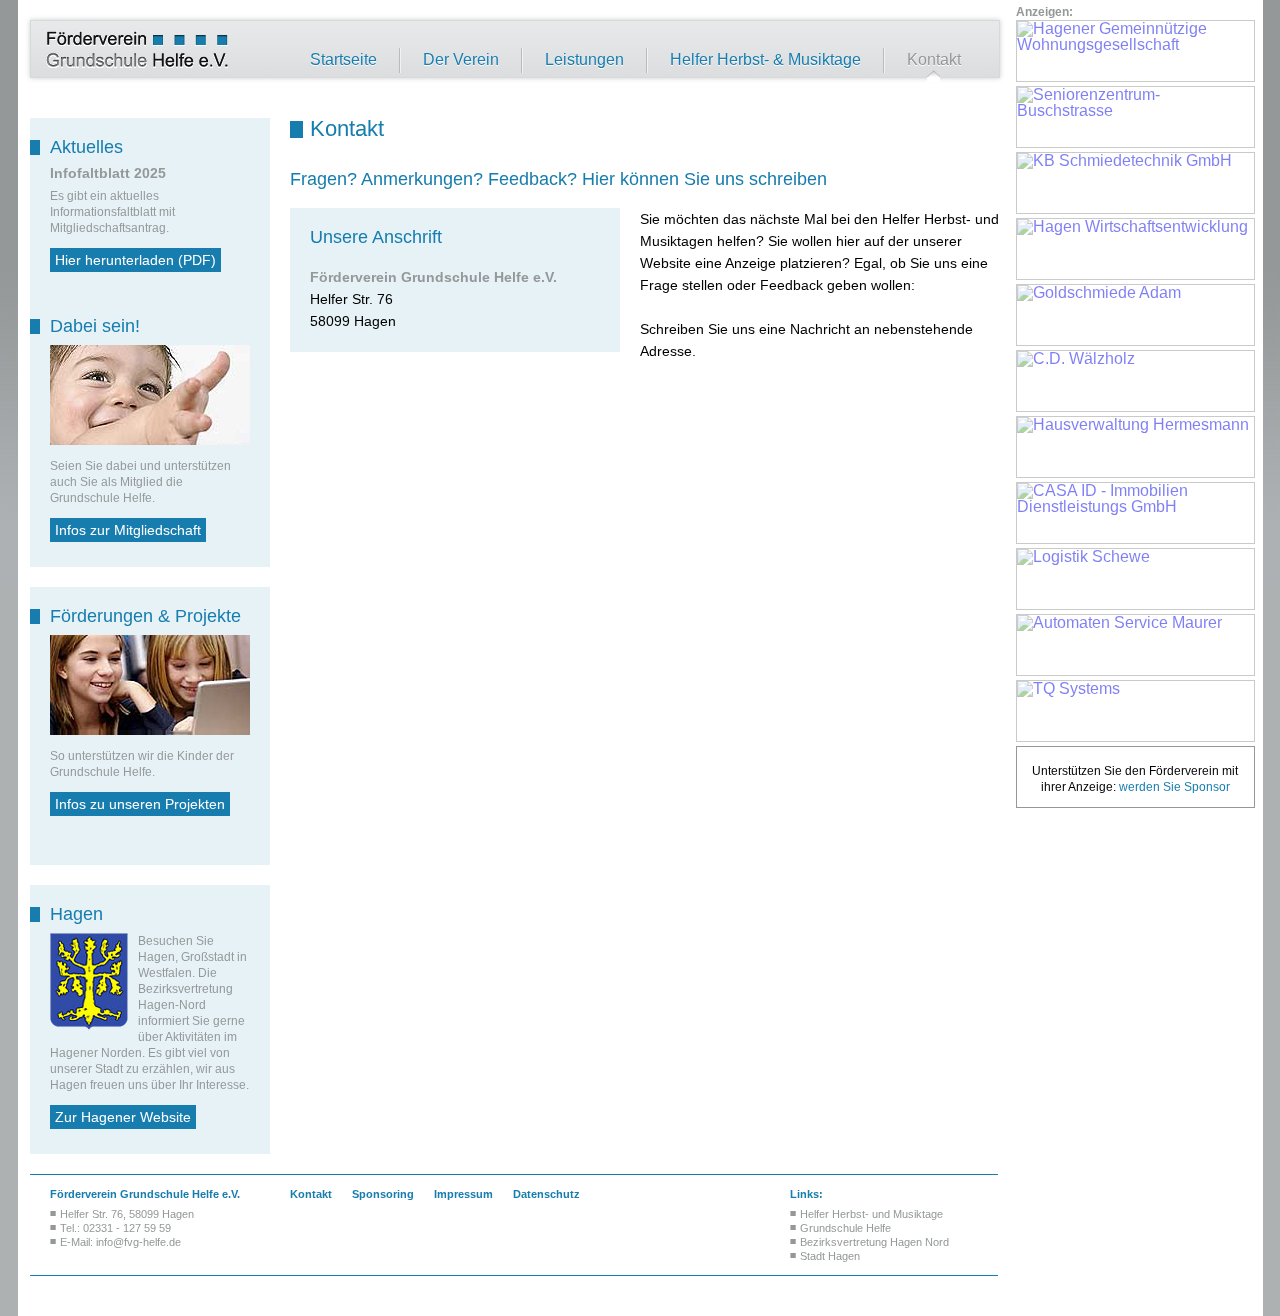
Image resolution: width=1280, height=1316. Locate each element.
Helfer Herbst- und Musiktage (871, 1214)
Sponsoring (383, 1194)
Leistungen (584, 60)
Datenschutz (546, 1194)
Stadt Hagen (830, 1256)
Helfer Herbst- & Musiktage (765, 60)
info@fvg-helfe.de (138, 1242)
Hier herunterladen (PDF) (135, 260)
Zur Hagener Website (123, 1117)
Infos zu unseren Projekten (140, 804)
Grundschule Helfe (845, 1228)
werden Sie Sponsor (1174, 787)
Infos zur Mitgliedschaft (128, 530)
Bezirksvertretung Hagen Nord (874, 1242)
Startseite (343, 60)
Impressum (463, 1194)
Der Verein (461, 60)
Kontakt (934, 60)
